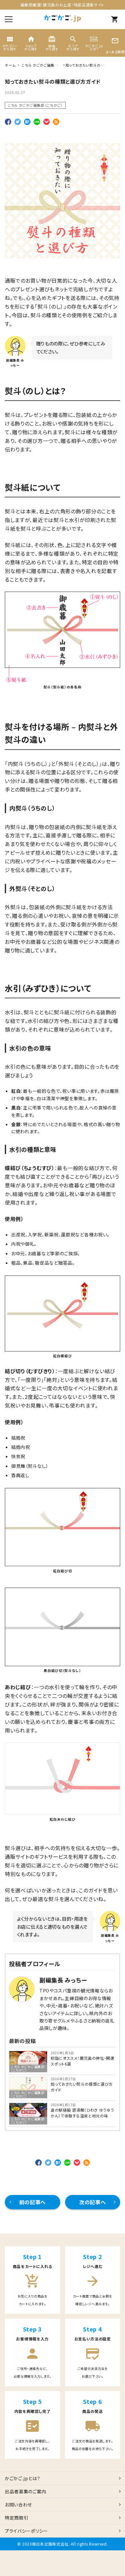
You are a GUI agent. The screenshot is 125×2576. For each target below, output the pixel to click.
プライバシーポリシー (26, 2531)
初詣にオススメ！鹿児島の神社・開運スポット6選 (83, 2061)
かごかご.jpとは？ (23, 2478)
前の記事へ (33, 2202)
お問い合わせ (18, 2505)
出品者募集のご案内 (25, 2491)
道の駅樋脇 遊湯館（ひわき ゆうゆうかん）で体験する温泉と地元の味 (82, 2113)
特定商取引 (17, 2518)
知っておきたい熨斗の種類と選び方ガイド (82, 2087)
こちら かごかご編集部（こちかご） (35, 105)
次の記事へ (93, 2202)
